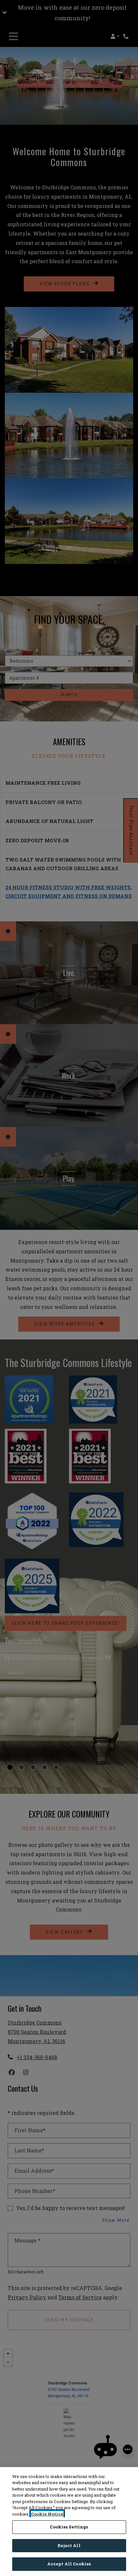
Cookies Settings (69, 2527)
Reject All (69, 2545)
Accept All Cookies (69, 2564)
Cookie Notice (47, 2514)
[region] (69, 2522)
